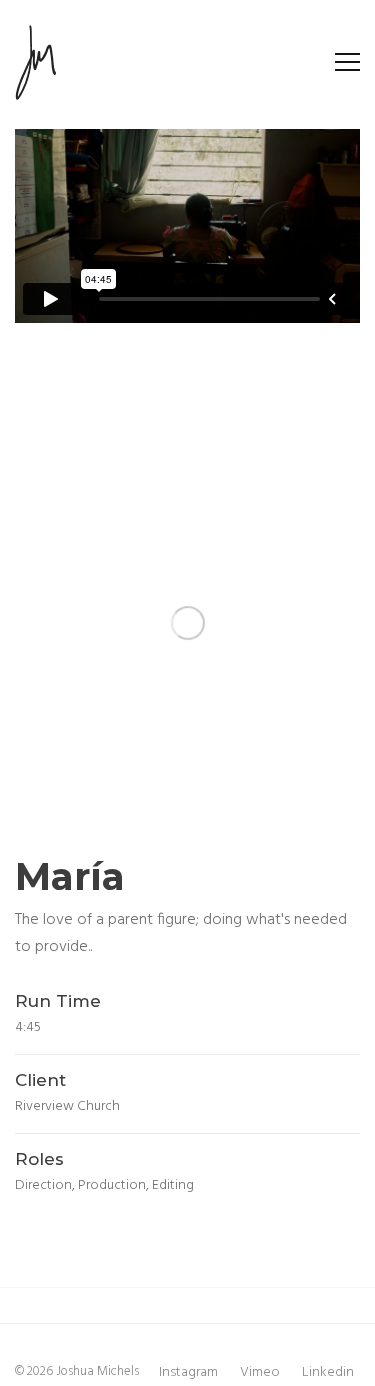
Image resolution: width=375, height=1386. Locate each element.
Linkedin (328, 1372)
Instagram (188, 1372)
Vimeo (260, 1372)
